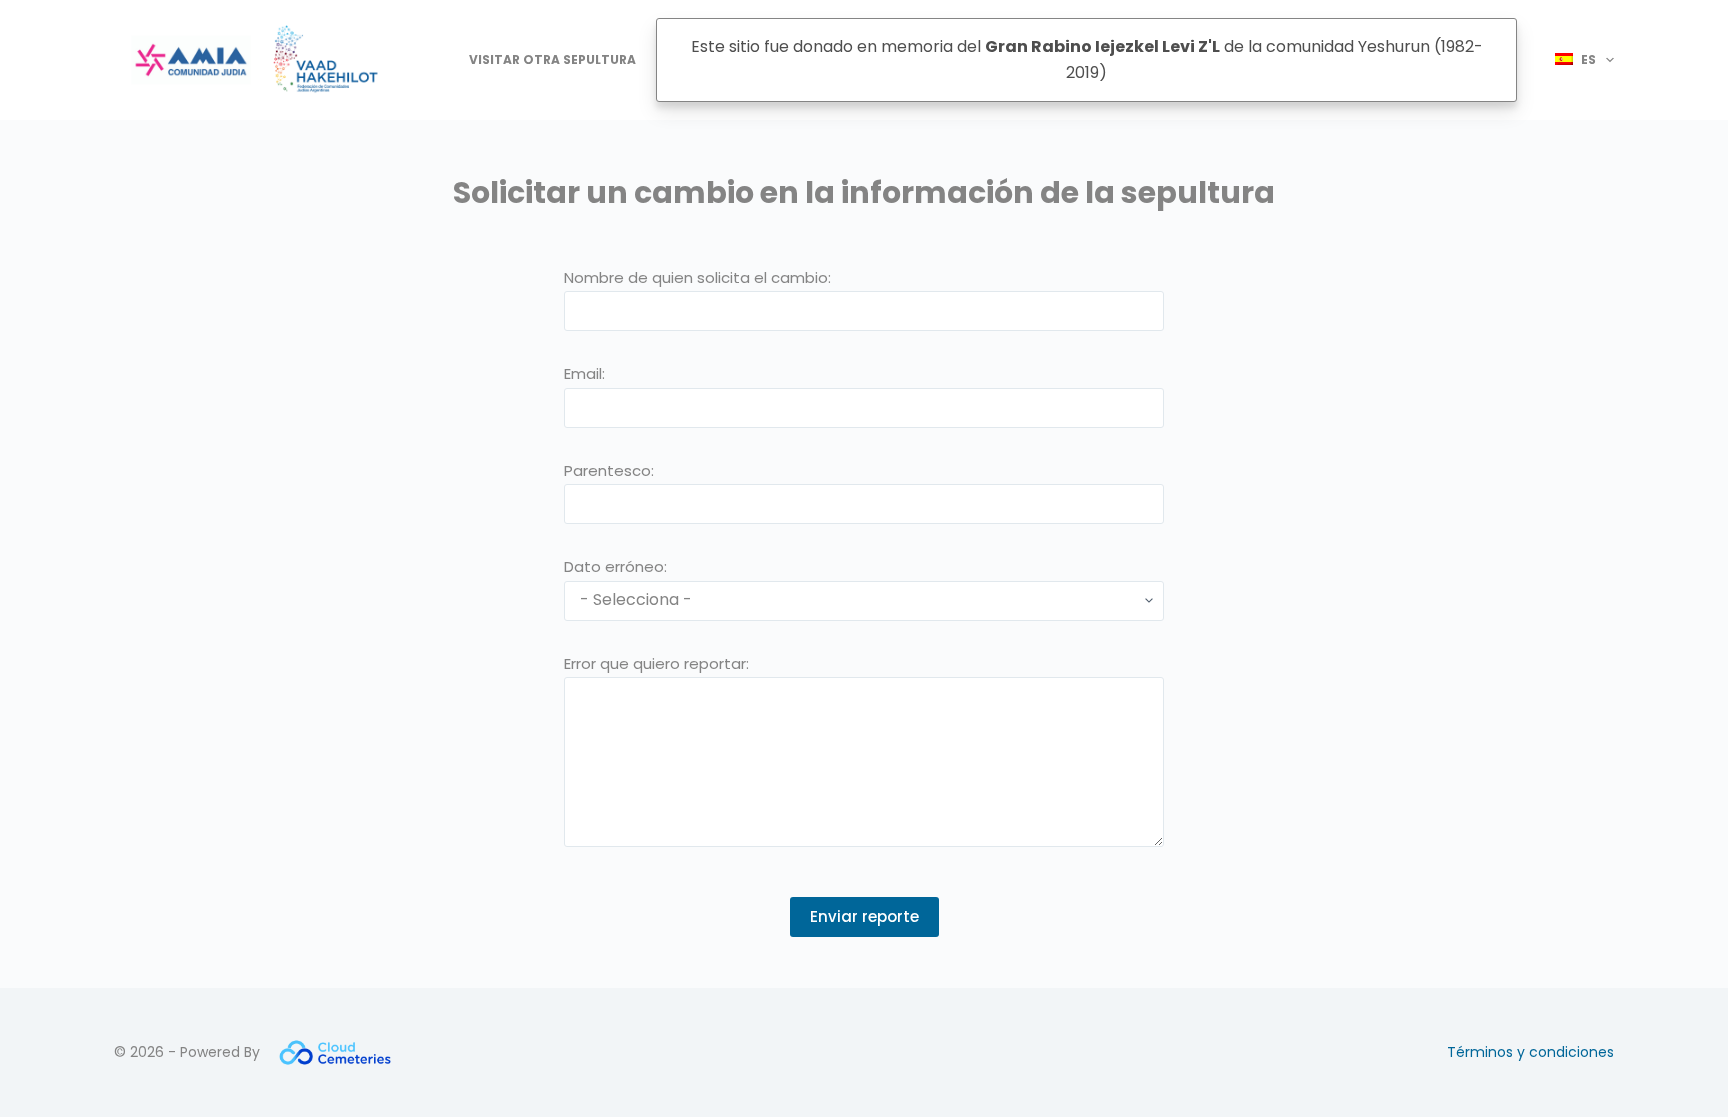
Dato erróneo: (615, 566)
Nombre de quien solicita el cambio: (697, 277)
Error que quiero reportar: (656, 663)
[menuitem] (1575, 60)
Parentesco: (609, 470)
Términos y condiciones (1530, 1052)
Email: (584, 373)
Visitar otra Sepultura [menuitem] (552, 59)
